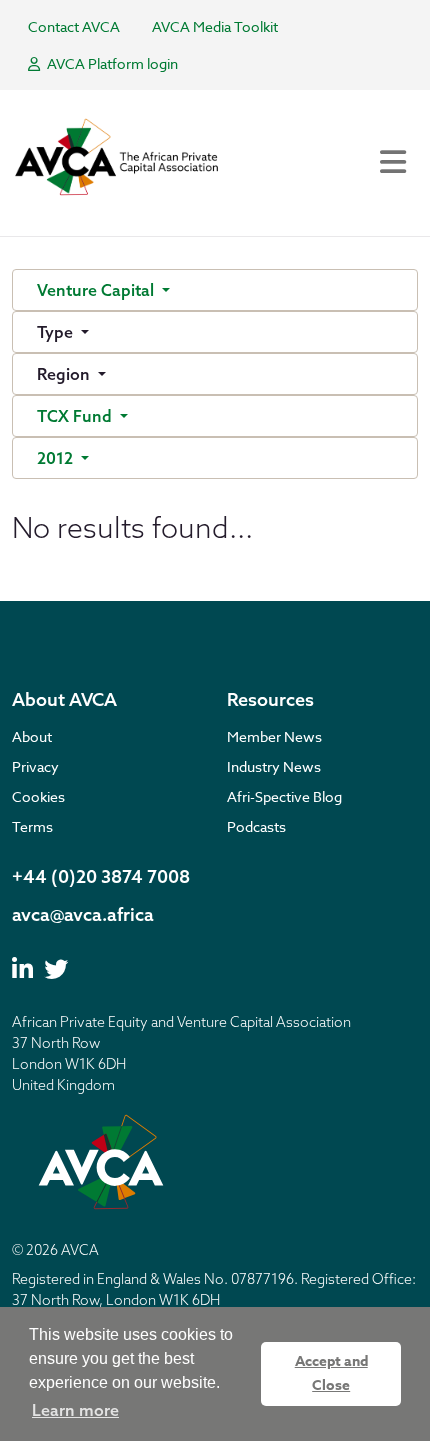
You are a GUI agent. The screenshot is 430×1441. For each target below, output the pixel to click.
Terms (32, 826)
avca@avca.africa (83, 914)
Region (65, 374)
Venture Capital (97, 290)
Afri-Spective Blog (284, 796)
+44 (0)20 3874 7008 (101, 876)
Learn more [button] (75, 1410)
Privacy (35, 766)
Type (57, 332)
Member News (274, 736)
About (32, 736)
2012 (57, 458)
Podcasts (256, 826)
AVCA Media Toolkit (215, 26)
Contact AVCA (74, 26)
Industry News (274, 766)
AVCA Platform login (111, 63)
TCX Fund (76, 416)
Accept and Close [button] (331, 1373)
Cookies (38, 796)
